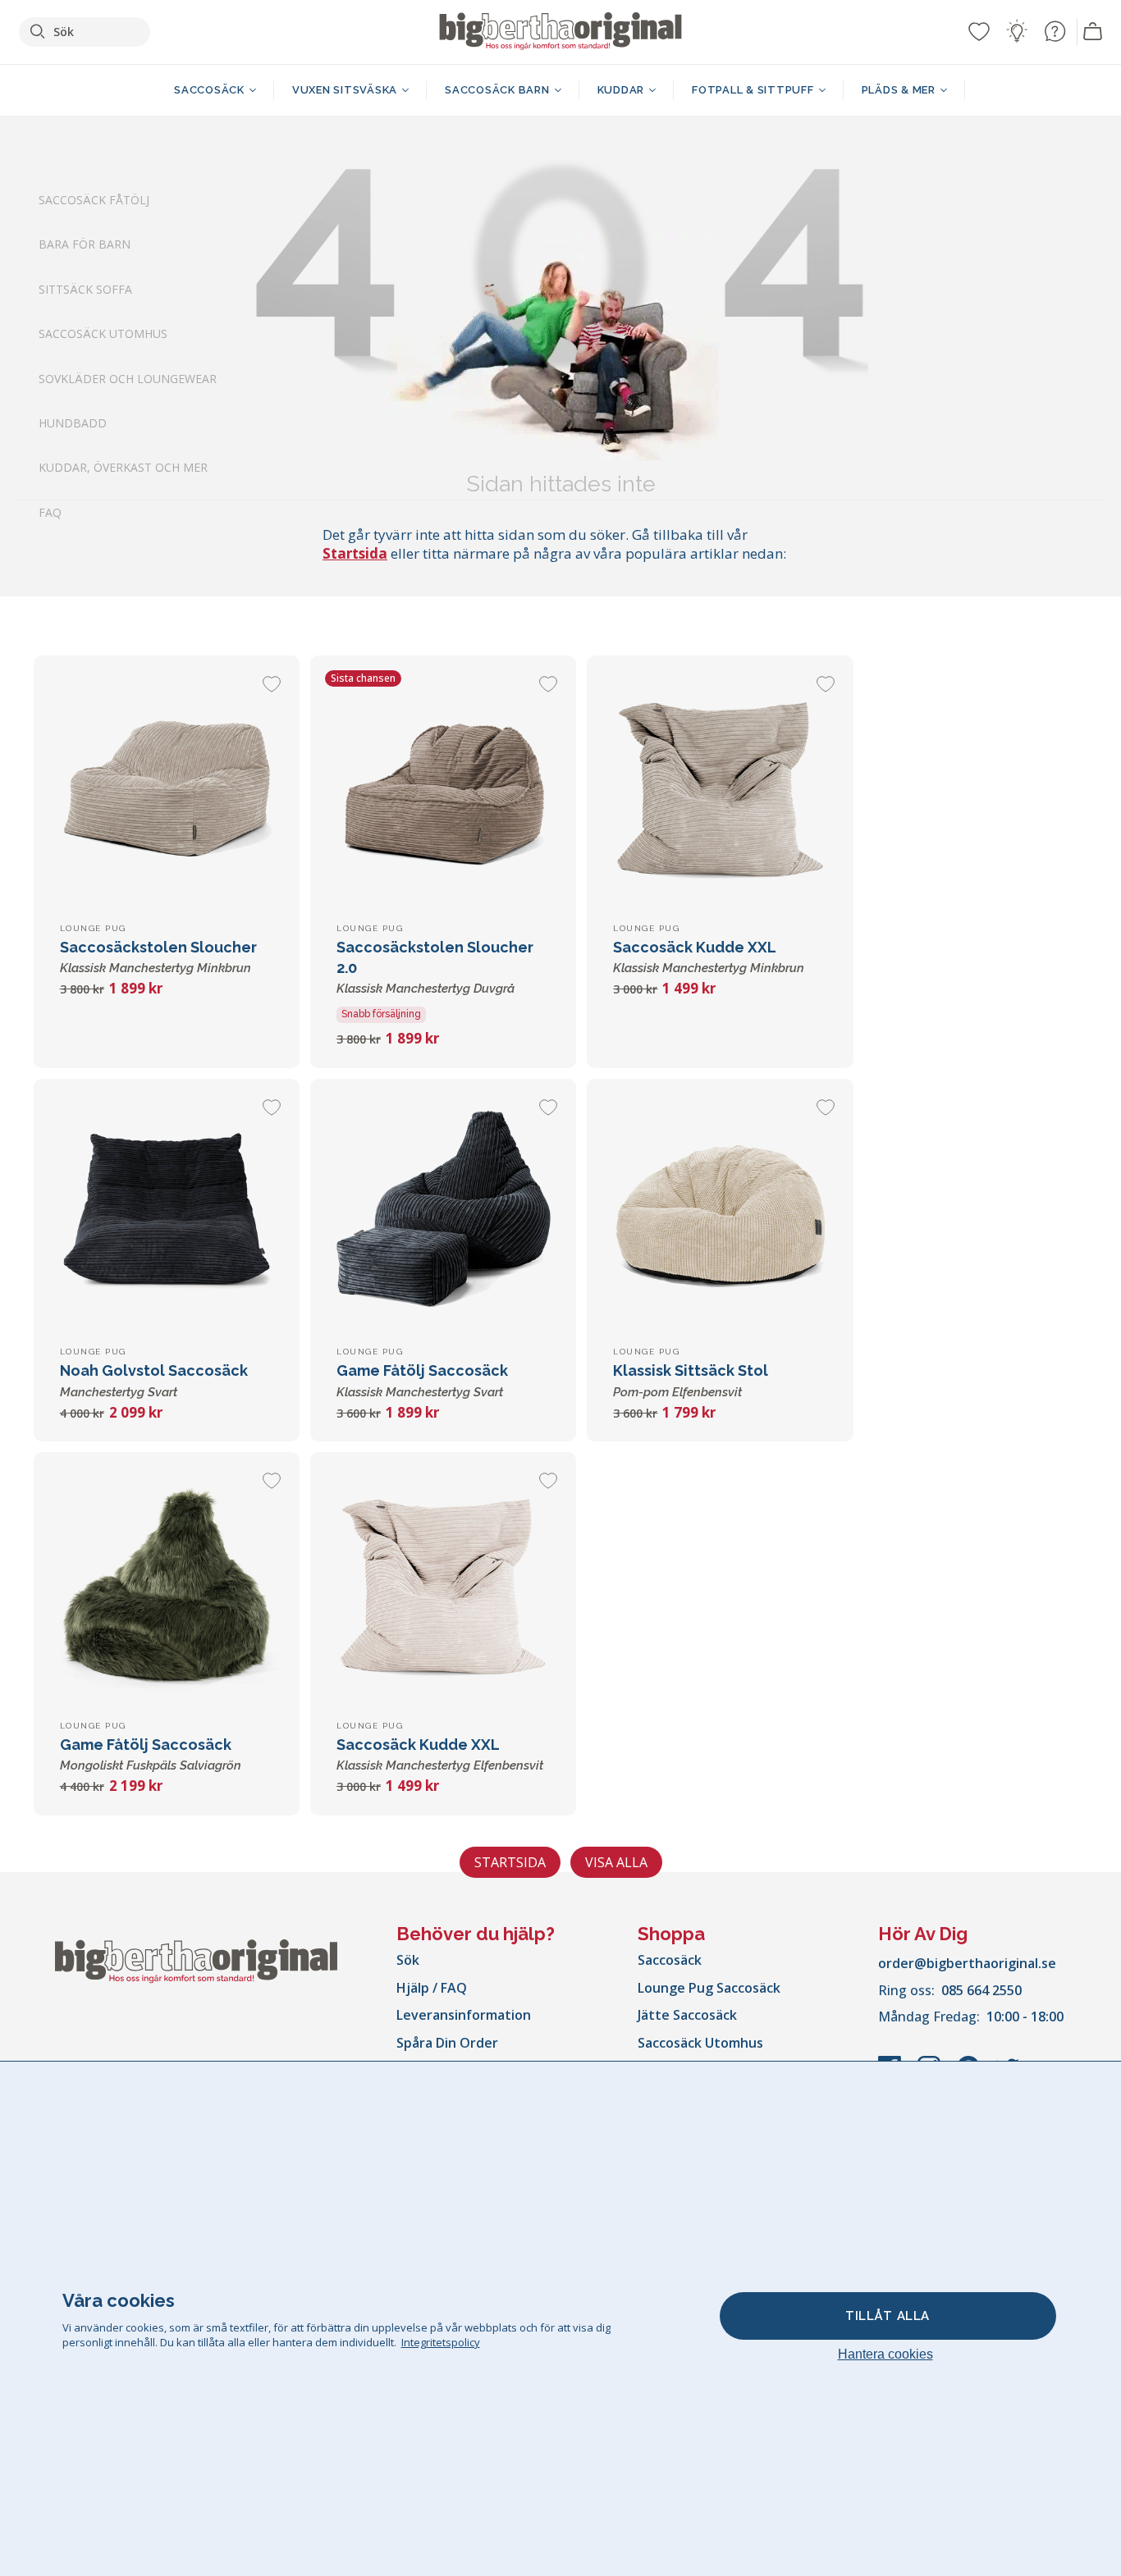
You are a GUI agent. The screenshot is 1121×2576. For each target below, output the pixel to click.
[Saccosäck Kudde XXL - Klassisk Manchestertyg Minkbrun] (720, 788)
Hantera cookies (885, 2354)
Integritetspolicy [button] (441, 2342)
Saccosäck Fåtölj (94, 200)
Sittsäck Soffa (85, 289)
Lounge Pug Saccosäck (709, 1988)
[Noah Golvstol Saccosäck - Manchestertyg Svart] (167, 1212)
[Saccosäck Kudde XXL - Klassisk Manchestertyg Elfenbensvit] (443, 1585)
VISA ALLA (616, 1862)
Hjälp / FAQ (432, 1988)
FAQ (50, 512)
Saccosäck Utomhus (103, 334)
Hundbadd (73, 423)
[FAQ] (1055, 31)
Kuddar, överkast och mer (123, 468)
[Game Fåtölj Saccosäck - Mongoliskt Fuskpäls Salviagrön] (167, 1585)
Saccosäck (670, 1960)
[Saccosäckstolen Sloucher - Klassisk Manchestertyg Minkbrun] (167, 788)
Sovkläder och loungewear (128, 379)
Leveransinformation (464, 2015)
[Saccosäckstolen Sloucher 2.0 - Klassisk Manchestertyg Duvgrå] (443, 788)
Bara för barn (85, 245)
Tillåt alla (888, 2316)
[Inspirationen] (1017, 31)
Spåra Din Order (447, 2043)
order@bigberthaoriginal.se (967, 1963)
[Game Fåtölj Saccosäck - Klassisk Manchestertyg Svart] (443, 1212)
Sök (408, 1960)
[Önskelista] (979, 31)
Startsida (355, 553)
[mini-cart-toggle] (1093, 32)
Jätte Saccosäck (687, 2015)
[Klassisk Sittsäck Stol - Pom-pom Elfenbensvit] (720, 1212)
